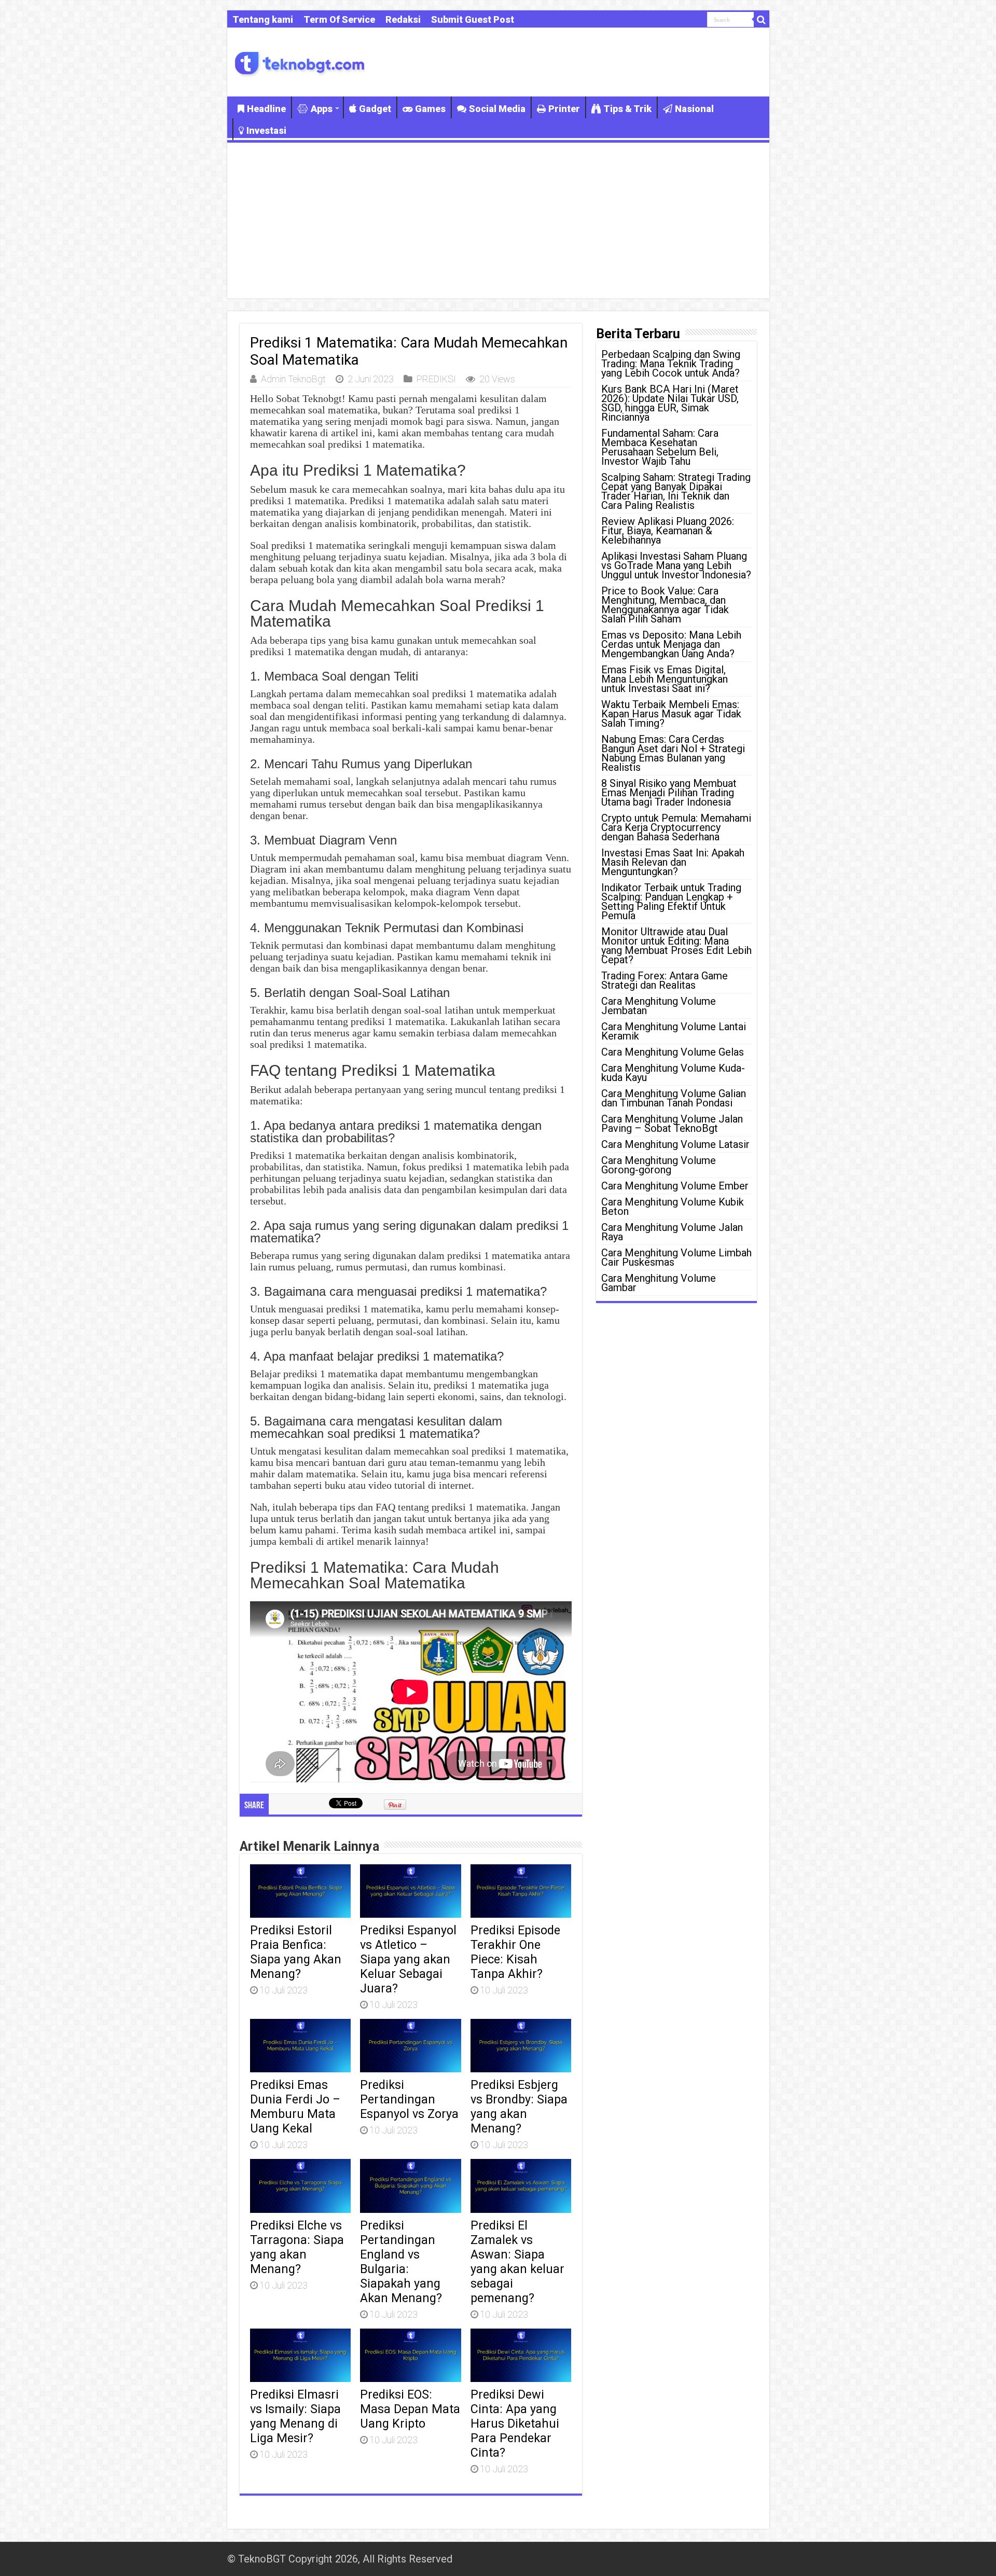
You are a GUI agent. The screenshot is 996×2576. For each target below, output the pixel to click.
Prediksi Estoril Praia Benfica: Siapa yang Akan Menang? (296, 1952)
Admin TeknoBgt (293, 379)
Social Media (497, 109)
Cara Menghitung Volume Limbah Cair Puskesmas (676, 1257)
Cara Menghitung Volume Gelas (673, 1052)
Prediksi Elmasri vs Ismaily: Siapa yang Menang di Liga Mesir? (295, 2416)
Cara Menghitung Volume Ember (675, 1186)
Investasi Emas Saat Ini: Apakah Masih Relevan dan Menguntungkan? (673, 862)
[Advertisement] (498, 220)
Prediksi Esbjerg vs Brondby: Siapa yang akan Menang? (519, 2107)
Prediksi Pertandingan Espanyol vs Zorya (409, 2099)
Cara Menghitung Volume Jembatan (659, 1006)
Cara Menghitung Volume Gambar (659, 1283)
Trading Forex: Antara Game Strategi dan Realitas (665, 980)
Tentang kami (263, 19)
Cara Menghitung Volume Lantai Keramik (674, 1031)
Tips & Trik (627, 109)
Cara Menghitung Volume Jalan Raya (672, 1232)
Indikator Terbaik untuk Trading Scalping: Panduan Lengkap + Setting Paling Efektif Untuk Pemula (671, 902)
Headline (266, 109)
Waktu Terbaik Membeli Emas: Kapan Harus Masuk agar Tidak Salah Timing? (671, 714)
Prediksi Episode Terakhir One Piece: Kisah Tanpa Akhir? (515, 1952)
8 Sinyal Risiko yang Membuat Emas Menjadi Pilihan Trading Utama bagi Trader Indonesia (669, 793)
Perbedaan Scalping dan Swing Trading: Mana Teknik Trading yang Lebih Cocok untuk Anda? (671, 364)
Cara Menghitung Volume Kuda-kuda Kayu (673, 1073)
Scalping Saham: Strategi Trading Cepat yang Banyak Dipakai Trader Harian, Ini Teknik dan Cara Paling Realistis (676, 491)
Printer (564, 109)
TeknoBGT (262, 2559)
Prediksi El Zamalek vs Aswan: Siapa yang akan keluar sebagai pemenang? (517, 2262)
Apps (322, 109)
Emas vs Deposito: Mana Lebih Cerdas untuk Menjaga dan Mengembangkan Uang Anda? (671, 644)
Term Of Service (339, 19)
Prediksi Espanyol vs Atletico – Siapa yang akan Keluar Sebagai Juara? (408, 1959)
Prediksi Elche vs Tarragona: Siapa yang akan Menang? (297, 2247)
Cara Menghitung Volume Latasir (675, 1144)
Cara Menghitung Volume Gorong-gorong (659, 1165)
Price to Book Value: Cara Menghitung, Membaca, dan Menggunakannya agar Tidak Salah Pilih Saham (665, 605)
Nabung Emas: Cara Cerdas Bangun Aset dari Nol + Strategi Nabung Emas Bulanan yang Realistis (673, 753)
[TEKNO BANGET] (300, 62)
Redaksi (403, 19)
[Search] (762, 20)
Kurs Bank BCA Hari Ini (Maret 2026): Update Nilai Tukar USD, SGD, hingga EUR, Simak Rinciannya (670, 403)
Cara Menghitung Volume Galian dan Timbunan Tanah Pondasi (674, 1098)
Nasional (694, 109)
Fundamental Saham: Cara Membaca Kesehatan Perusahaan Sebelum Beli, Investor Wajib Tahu (660, 447)
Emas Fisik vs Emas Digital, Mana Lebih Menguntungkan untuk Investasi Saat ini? (665, 679)
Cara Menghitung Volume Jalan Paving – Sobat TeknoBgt (672, 1124)
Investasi (266, 130)
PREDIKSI (436, 379)
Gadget (375, 109)
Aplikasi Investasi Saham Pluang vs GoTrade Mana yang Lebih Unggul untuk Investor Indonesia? (676, 565)
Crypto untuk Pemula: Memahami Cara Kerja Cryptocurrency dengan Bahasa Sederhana (676, 827)
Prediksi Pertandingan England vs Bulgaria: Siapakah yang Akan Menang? (401, 2262)
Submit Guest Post (473, 19)
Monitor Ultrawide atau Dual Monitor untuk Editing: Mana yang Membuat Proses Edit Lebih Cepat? (676, 946)
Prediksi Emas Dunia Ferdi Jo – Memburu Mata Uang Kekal (295, 2107)
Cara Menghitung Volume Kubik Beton (673, 1207)
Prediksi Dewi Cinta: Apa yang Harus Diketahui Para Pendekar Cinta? (515, 2423)
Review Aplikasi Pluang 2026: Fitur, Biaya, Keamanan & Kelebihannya (668, 531)
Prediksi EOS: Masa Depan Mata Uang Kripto (410, 2409)
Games (430, 109)
